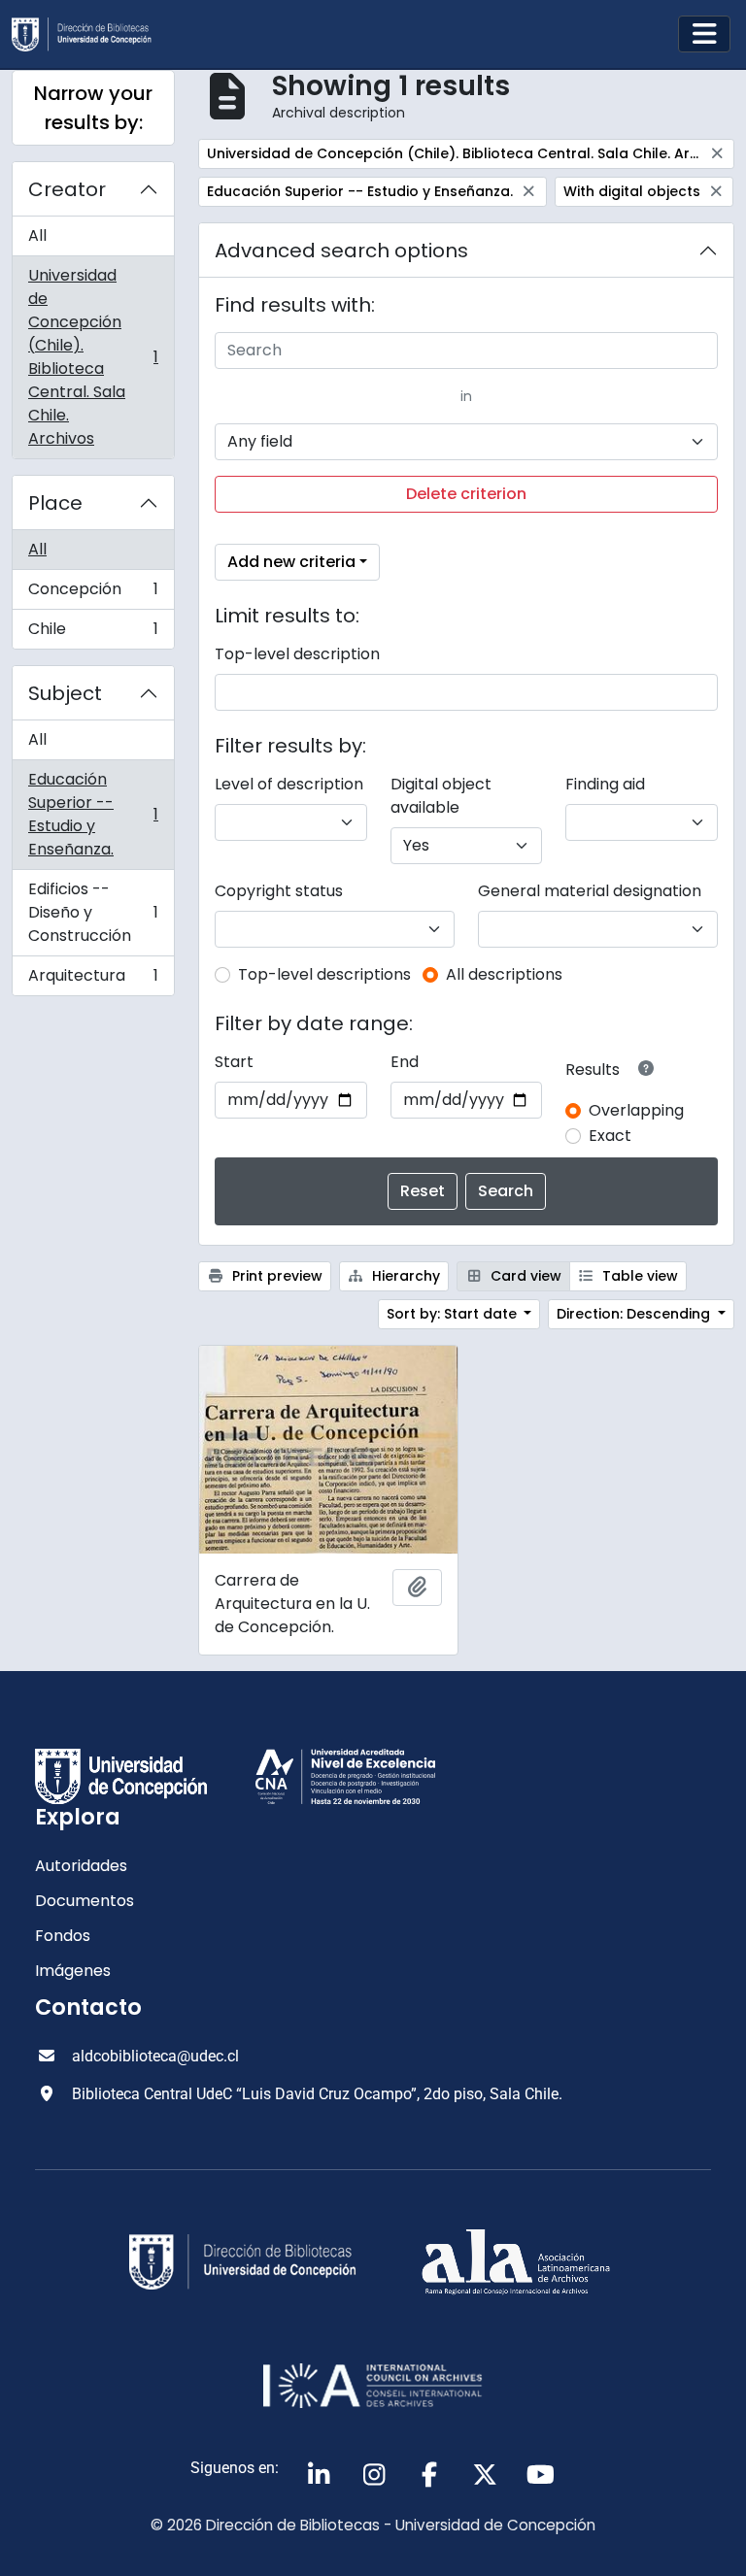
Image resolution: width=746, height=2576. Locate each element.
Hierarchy (404, 1276)
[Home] (89, 34)
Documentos (85, 1901)
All (37, 235)
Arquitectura (93, 980)
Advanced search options (341, 251)
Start (234, 1062)
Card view (524, 1276)
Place (55, 503)
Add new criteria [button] (291, 562)
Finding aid (605, 784)
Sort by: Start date (454, 1314)
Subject (65, 693)
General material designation (590, 891)
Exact (610, 1136)
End (405, 1062)
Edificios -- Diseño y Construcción (93, 912)
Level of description (289, 784)
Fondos (63, 1936)
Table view (638, 1276)
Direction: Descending (635, 1314)
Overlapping (636, 1110)
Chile (93, 633)
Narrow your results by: (93, 108)
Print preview (275, 1276)
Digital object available (441, 796)
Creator (67, 189)
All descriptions (504, 974)
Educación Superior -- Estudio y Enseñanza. (93, 814)
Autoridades (81, 1866)
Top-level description (297, 654)
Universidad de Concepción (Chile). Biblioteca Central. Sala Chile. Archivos (93, 357)
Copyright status (279, 891)
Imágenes (73, 1971)
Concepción (93, 594)
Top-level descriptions (324, 974)
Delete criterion (466, 494)
